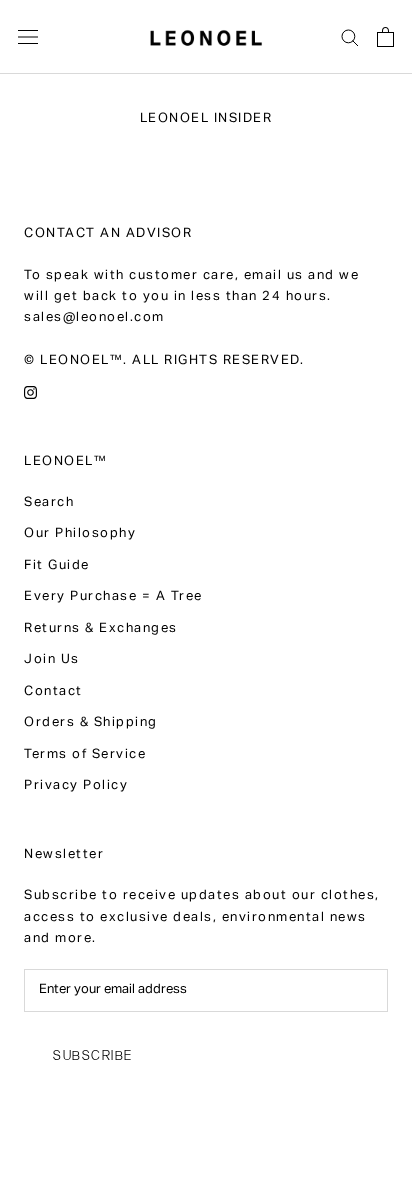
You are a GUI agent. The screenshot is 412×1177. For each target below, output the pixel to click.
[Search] (350, 36)
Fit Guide (57, 566)
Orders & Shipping (91, 723)
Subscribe (93, 1055)
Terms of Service (85, 755)
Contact (53, 692)
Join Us (52, 660)
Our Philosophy (80, 534)
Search (49, 503)
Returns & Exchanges (101, 629)
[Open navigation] (28, 37)
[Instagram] (30, 393)
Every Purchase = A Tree (113, 597)
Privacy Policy (76, 786)
